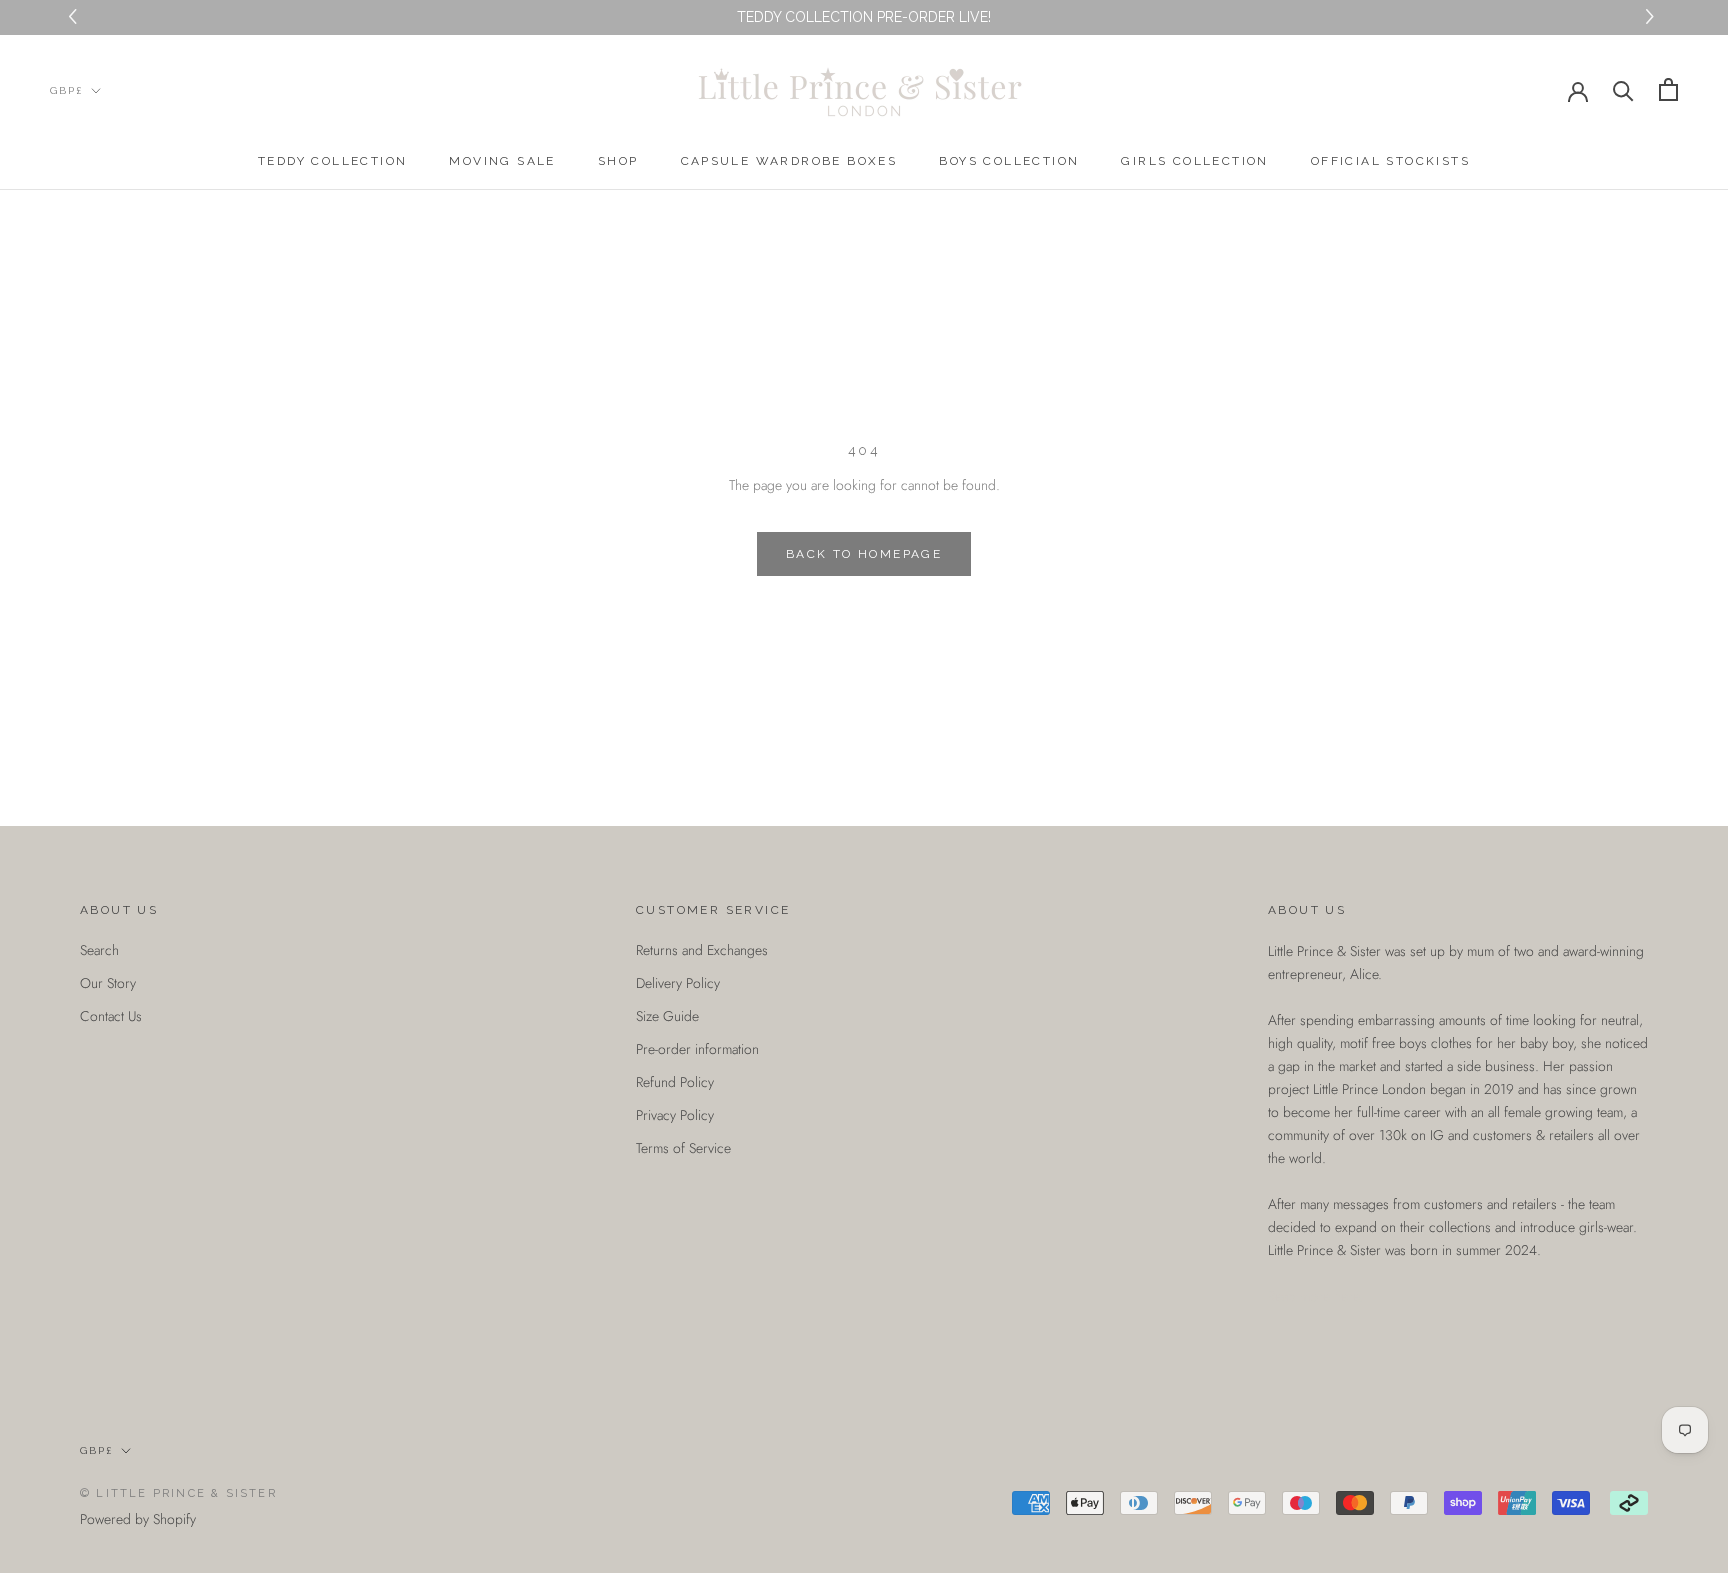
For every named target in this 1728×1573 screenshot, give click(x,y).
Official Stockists (1390, 161)
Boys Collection (1009, 161)
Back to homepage (864, 554)
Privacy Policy (675, 1115)
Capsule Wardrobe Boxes (789, 161)
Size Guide (667, 1016)
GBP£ (66, 90)
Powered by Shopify (138, 1519)
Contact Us (111, 1016)
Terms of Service (683, 1148)
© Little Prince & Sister (178, 1493)
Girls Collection (1194, 161)
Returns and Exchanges (702, 950)
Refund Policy (675, 1082)
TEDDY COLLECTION (332, 161)
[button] (1652, 17)
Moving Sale (502, 161)
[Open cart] (1668, 89)
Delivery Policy (678, 983)
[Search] (1623, 89)
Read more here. (1315, 1296)
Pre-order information (697, 1049)
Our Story (108, 983)
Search (99, 950)
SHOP (618, 161)
